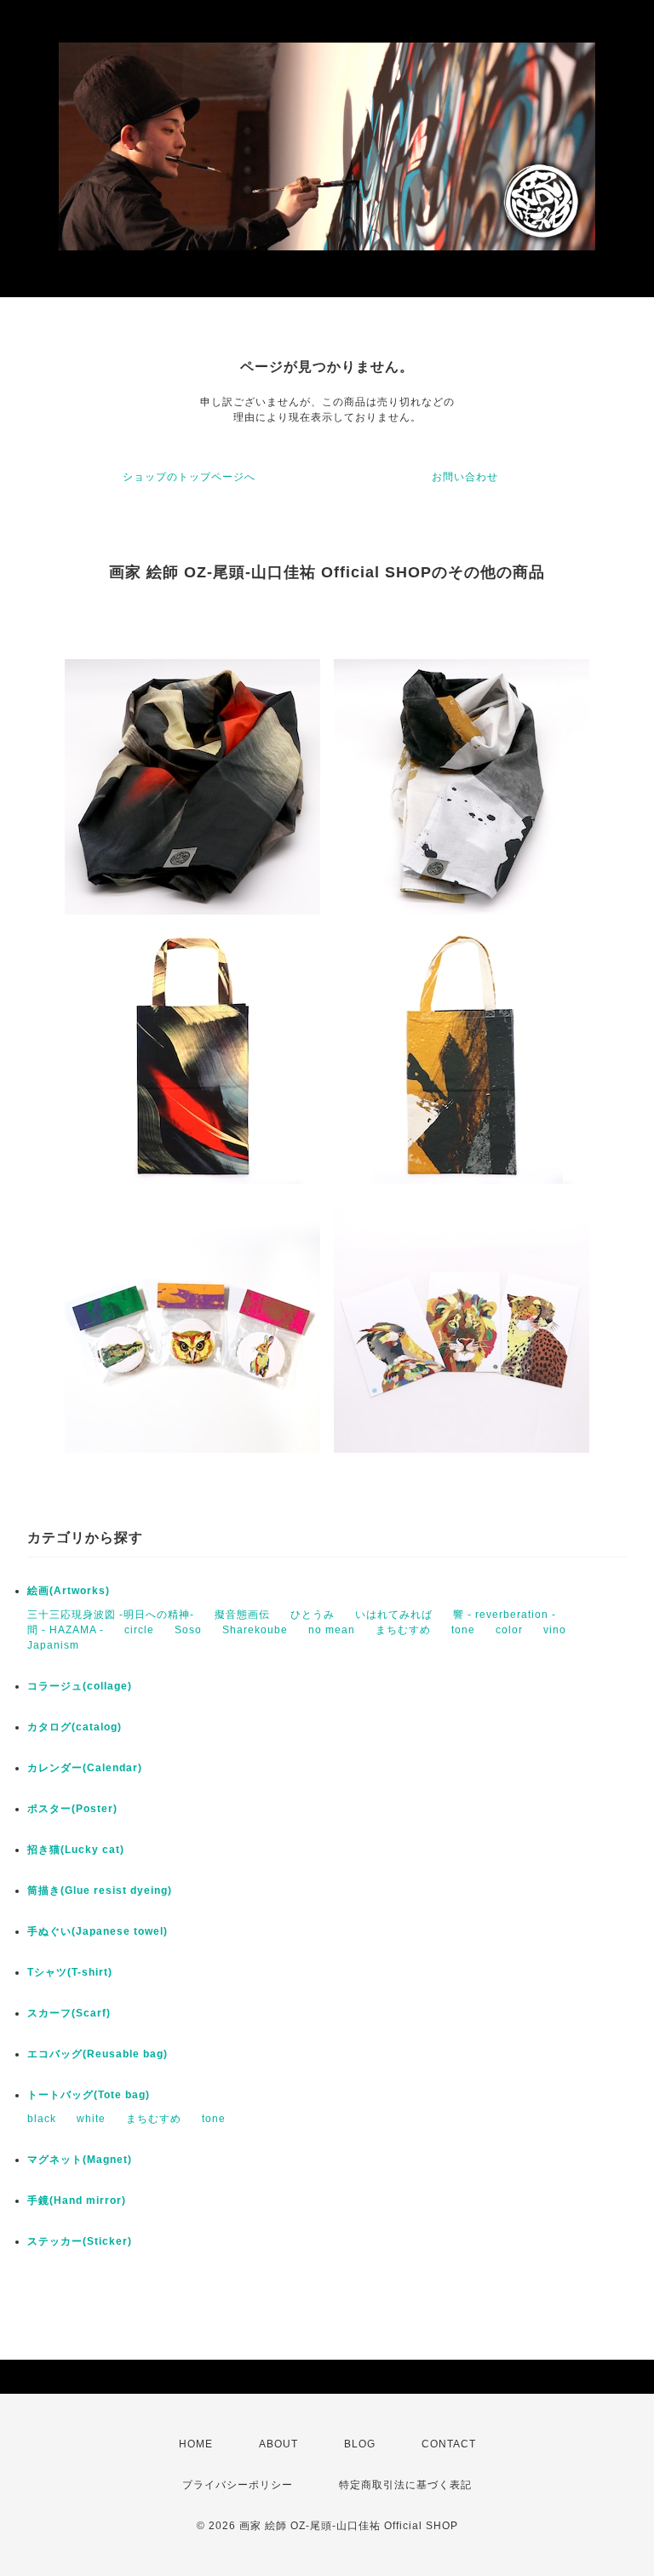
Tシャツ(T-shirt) (70, 1972)
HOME (196, 2444)
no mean (332, 1630)
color (509, 1630)
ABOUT (278, 2444)
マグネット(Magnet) (80, 2160)
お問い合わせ (465, 477)
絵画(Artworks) (69, 1591)
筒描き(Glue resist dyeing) (100, 1890)
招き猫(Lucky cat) (76, 1850)
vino (555, 1630)
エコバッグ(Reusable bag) (98, 2054)
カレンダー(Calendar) (85, 1768)
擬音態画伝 (242, 1615)
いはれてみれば (394, 1615)
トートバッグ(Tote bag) (89, 2095)
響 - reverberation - (505, 1615)
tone (463, 1630)
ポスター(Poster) (72, 1809)
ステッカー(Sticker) (80, 2241)
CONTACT (449, 2444)
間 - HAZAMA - (66, 1630)
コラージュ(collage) (80, 1686)
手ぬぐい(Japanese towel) (98, 1931)
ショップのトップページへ (189, 477)
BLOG (360, 2444)
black (42, 2119)
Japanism (53, 1645)
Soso (188, 1630)
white (91, 2119)
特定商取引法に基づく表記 (405, 2485)
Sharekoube (255, 1630)
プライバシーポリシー (238, 2485)
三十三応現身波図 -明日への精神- (111, 1615)
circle (139, 1630)
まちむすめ (403, 1630)
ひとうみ (313, 1615)
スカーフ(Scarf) (69, 2013)
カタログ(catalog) (75, 1727)
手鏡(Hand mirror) (77, 2200)
